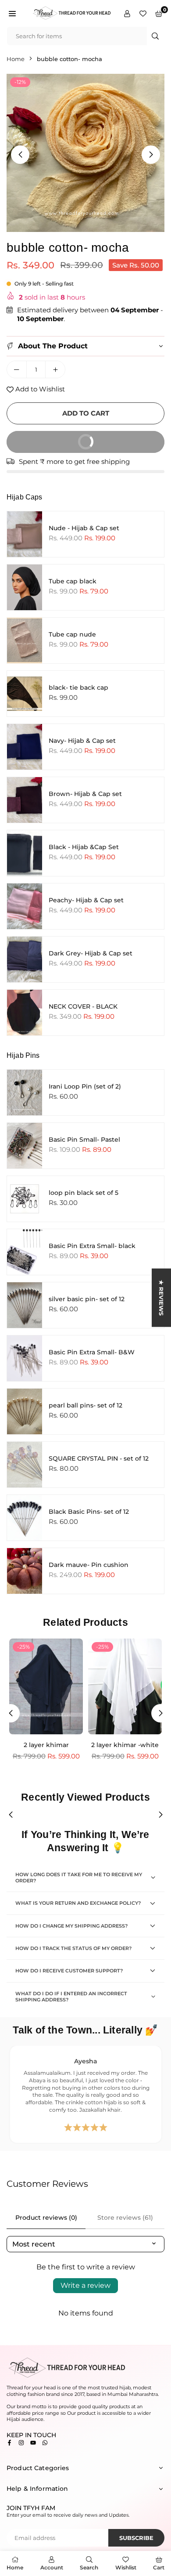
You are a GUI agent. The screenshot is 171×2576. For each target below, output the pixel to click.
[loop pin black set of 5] (25, 1199)
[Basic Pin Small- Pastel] (25, 1146)
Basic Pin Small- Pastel (84, 1140)
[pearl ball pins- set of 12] (25, 1411)
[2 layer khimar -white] (125, 1686)
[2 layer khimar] (46, 1686)
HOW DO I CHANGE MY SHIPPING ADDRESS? (71, 1926)
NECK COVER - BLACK (83, 1006)
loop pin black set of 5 (84, 1193)
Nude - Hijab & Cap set (84, 528)
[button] (12, 13)
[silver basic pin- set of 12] (25, 1305)
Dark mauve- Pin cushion (89, 1565)
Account (52, 2567)
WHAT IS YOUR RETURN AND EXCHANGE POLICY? (78, 1903)
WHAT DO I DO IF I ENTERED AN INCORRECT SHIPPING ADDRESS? (71, 1997)
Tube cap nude (72, 634)
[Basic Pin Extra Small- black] (25, 1252)
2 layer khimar (46, 1745)
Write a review (85, 2285)
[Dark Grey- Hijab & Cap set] (25, 959)
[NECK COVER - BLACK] (25, 1013)
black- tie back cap (78, 687)
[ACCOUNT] (127, 13)
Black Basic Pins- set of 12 (89, 1512)
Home (16, 59)
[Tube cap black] (25, 587)
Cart (159, 2567)
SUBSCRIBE (136, 2538)
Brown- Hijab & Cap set (85, 794)
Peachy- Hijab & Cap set (86, 900)
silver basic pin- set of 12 (87, 1299)
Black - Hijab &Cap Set (84, 847)
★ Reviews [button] (161, 1298)
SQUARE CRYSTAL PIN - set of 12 (99, 1458)
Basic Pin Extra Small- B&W (92, 1352)
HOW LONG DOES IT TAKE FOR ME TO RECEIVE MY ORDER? (79, 1878)
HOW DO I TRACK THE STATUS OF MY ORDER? (73, 1948)
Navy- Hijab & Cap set (82, 741)
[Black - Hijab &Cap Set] (25, 853)
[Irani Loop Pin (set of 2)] (25, 1093)
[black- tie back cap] (25, 694)
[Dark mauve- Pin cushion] (25, 1571)
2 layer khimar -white (125, 1745)
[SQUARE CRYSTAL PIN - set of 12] (25, 1465)
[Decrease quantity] (17, 369)
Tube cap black (73, 581)
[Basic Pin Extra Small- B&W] (25, 1358)
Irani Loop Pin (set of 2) (85, 1086)
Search (89, 2567)
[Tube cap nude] (25, 640)
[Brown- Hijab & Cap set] (25, 800)
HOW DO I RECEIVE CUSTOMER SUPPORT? (69, 1971)
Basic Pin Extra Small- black (92, 1246)
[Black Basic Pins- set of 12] (25, 1518)
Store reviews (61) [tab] (125, 2218)
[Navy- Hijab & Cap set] (25, 747)
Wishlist (126, 2567)
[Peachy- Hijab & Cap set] (25, 906)
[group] (85, 153)
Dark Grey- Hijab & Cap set (91, 953)
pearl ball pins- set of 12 (85, 1405)
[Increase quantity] (55, 369)
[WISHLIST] (143, 13)
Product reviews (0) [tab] (46, 2218)
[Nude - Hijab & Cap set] (25, 534)
